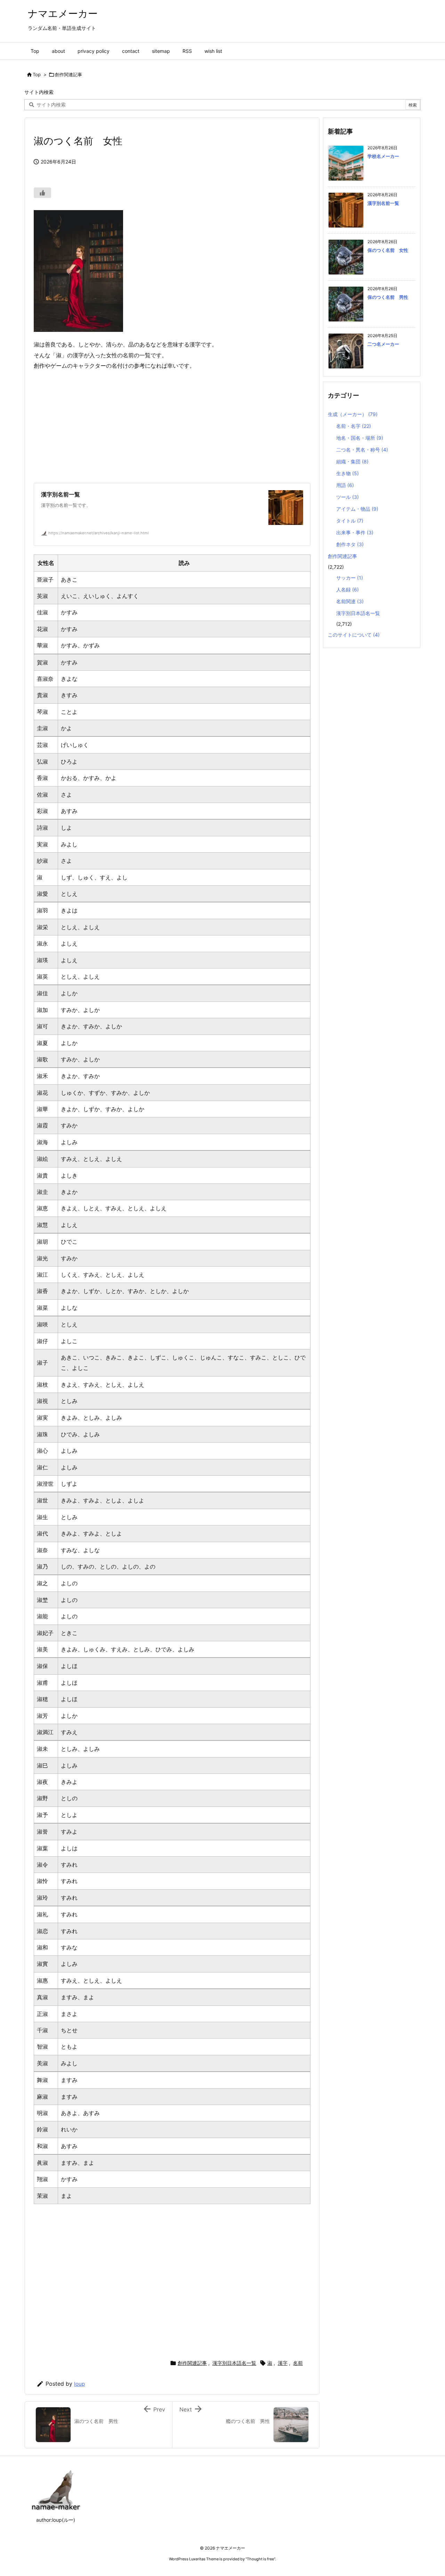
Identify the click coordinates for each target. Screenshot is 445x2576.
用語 (345, 485)
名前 (298, 2363)
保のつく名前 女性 (388, 250)
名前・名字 (354, 426)
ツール (347, 497)
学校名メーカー (383, 156)
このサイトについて (354, 635)
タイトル (350, 521)
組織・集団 (352, 461)
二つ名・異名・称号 (362, 450)
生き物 (347, 473)
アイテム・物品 (357, 509)
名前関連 (350, 601)
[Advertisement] (172, 427)
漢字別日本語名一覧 (234, 2363)
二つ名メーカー (383, 344)
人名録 (347, 589)
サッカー (350, 578)
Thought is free (260, 2559)
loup (79, 2384)
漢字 (283, 2363)
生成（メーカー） (353, 414)
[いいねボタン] (42, 193)
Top (37, 74)
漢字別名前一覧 (383, 203)
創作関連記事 (68, 74)
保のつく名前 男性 (388, 297)
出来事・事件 (355, 532)
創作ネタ (350, 544)
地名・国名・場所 (360, 438)
